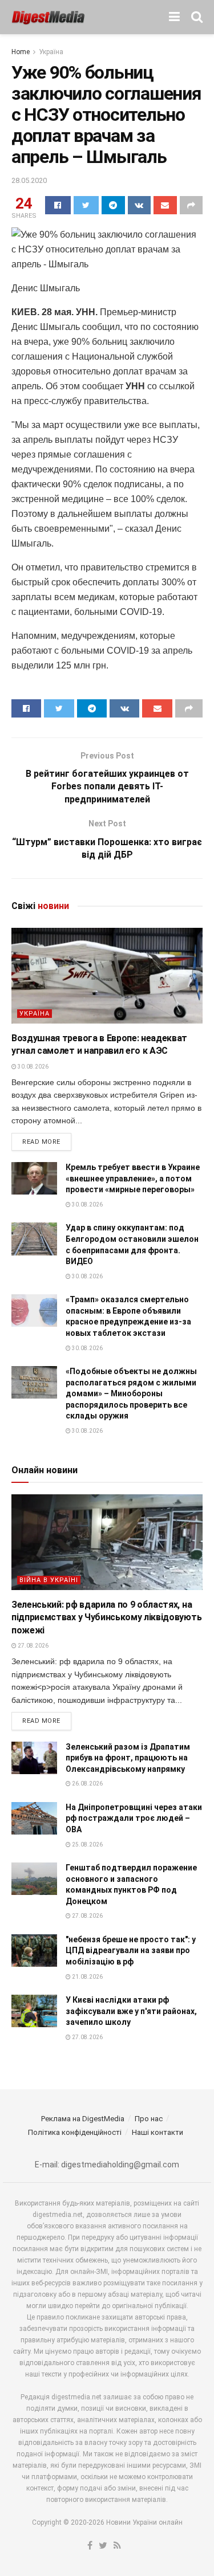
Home (21, 52)
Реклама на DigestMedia (83, 2119)
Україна (51, 52)
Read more (41, 1142)
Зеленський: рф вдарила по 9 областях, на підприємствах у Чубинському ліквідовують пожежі (106, 1617)
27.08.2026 (33, 1646)
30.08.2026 (33, 1067)
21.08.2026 (87, 1977)
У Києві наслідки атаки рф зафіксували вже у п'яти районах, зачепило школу (131, 2011)
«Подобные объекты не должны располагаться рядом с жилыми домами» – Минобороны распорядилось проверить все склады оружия (131, 1393)
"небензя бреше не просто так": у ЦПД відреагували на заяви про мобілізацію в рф (131, 1951)
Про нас (149, 2119)
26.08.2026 (87, 1784)
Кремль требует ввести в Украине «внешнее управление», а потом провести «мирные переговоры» (133, 1178)
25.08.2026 (87, 1845)
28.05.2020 (29, 180)
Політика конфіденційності (75, 2132)
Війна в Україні (49, 1580)
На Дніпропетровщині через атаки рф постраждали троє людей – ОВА (134, 1818)
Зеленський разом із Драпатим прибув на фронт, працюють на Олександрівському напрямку (128, 1758)
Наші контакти (158, 2132)
